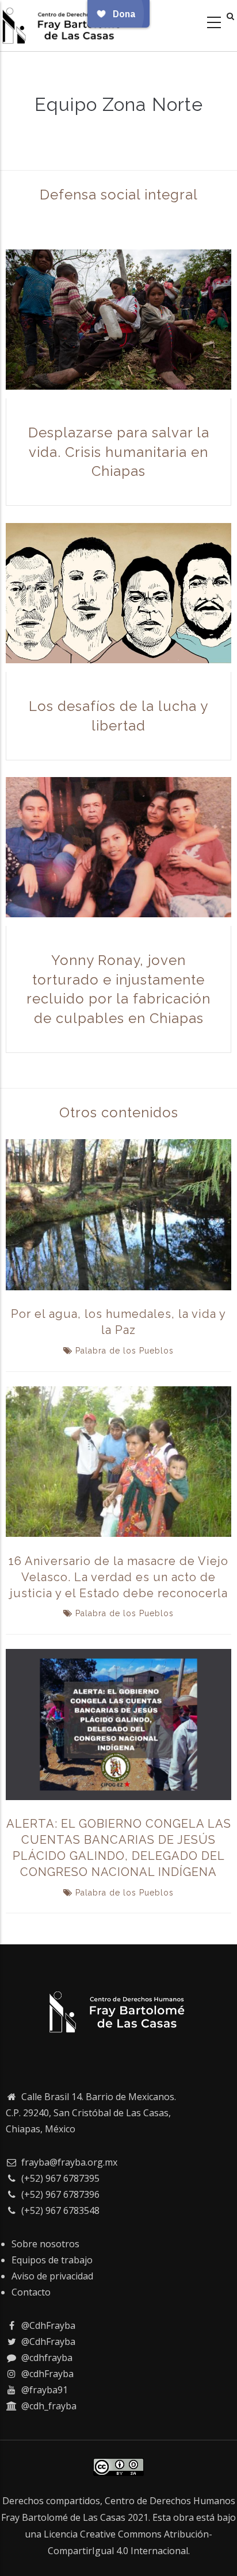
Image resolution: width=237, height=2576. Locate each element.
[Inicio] (63, 23)
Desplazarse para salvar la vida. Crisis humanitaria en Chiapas (119, 452)
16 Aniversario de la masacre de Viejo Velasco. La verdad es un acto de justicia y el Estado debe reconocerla (118, 1577)
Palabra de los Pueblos (125, 1351)
